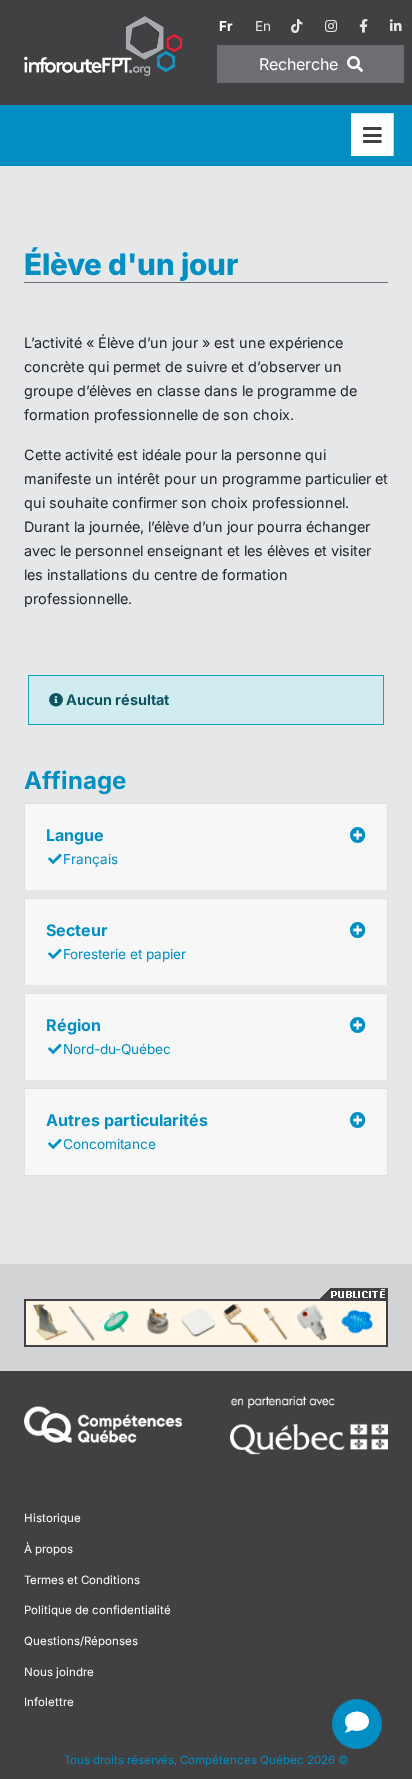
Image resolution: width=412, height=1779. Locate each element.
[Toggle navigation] (372, 135)
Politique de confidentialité (97, 1610)
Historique (52, 1518)
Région (108, 1036)
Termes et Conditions (82, 1580)
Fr (226, 26)
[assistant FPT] (357, 1724)
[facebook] (363, 26)
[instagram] (331, 26)
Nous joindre (59, 1672)
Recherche (301, 64)
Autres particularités (127, 1131)
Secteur (116, 941)
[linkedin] (396, 26)
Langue (82, 846)
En (263, 26)
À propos (48, 1549)
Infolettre (49, 1702)
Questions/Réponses (81, 1641)
